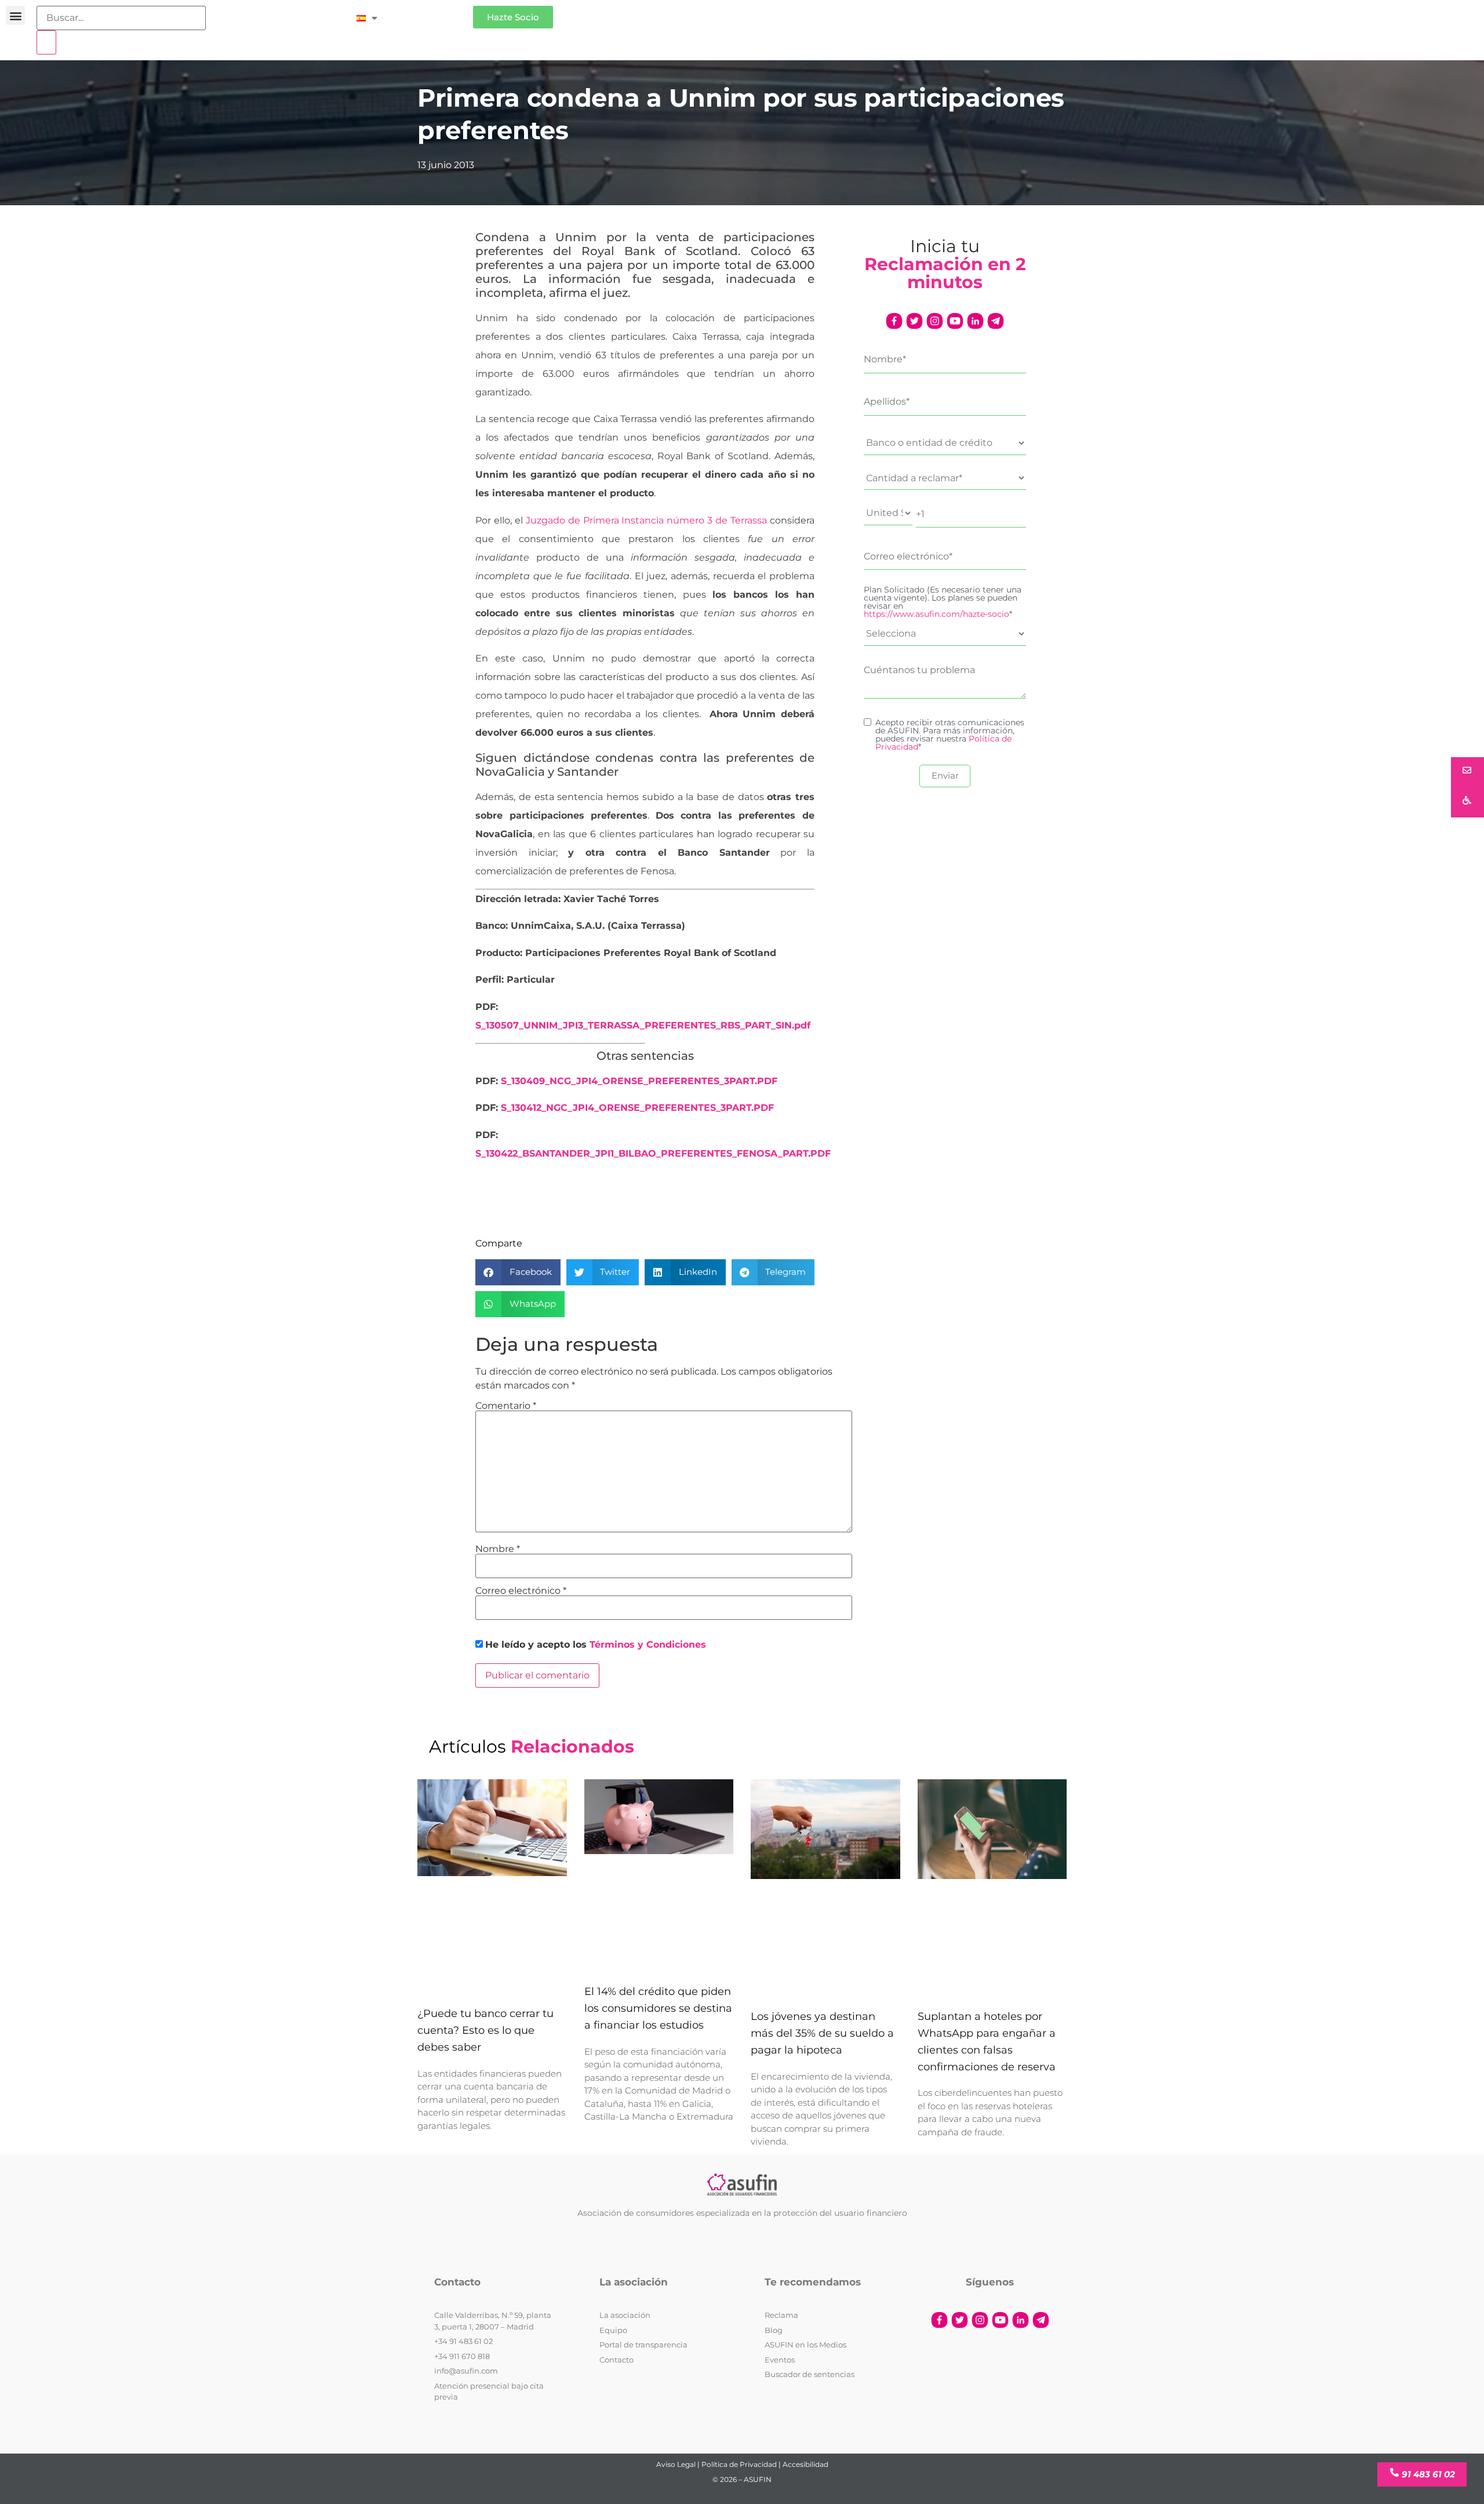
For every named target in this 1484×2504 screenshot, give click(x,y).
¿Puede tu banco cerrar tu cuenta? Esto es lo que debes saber (485, 2030)
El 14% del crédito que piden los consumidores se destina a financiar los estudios (658, 2008)
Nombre (498, 1549)
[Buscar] (46, 42)
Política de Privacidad (739, 2464)
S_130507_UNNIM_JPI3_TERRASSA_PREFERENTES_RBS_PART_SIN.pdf (643, 1025)
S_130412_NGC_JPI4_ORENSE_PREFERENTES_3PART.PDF (637, 1108)
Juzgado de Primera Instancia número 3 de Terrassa (646, 520)
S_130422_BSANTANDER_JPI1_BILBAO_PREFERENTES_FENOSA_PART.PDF (653, 1153)
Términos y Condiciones (648, 1645)
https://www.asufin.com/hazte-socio (936, 614)
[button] (15, 15)
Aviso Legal (676, 2464)
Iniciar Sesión (431, 12)
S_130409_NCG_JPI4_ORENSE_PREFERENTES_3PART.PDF (639, 1081)
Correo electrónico (521, 1591)
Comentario (506, 1406)
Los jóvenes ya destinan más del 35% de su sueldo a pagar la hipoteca (822, 2033)
